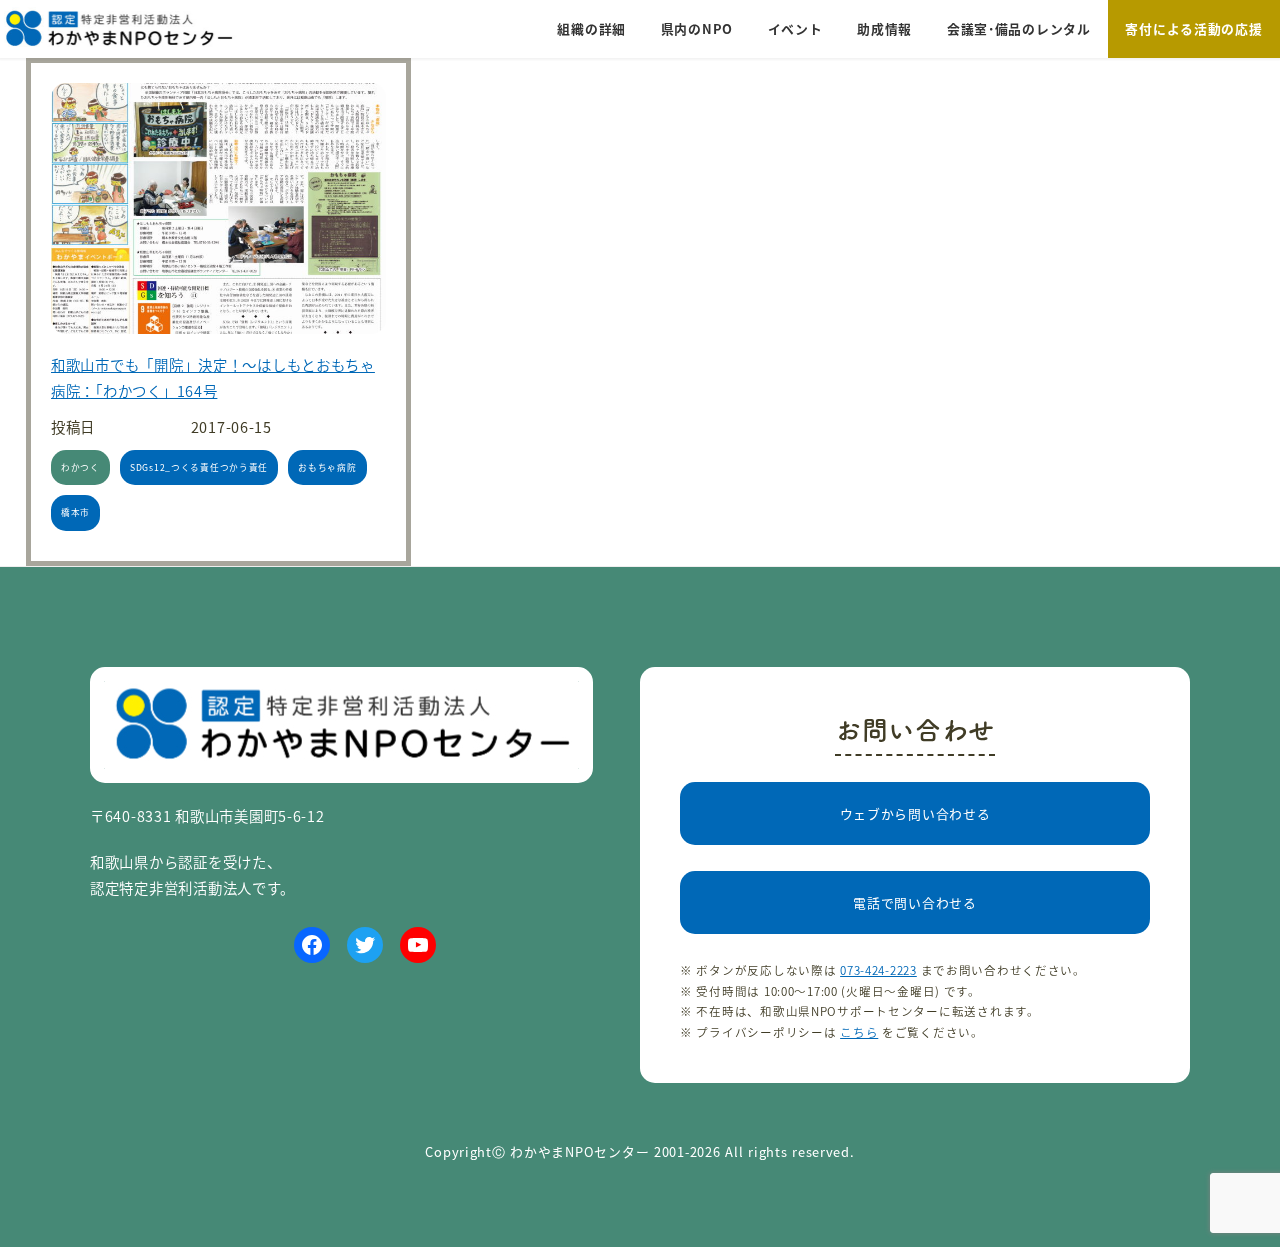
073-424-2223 (878, 970)
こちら (859, 1032)
